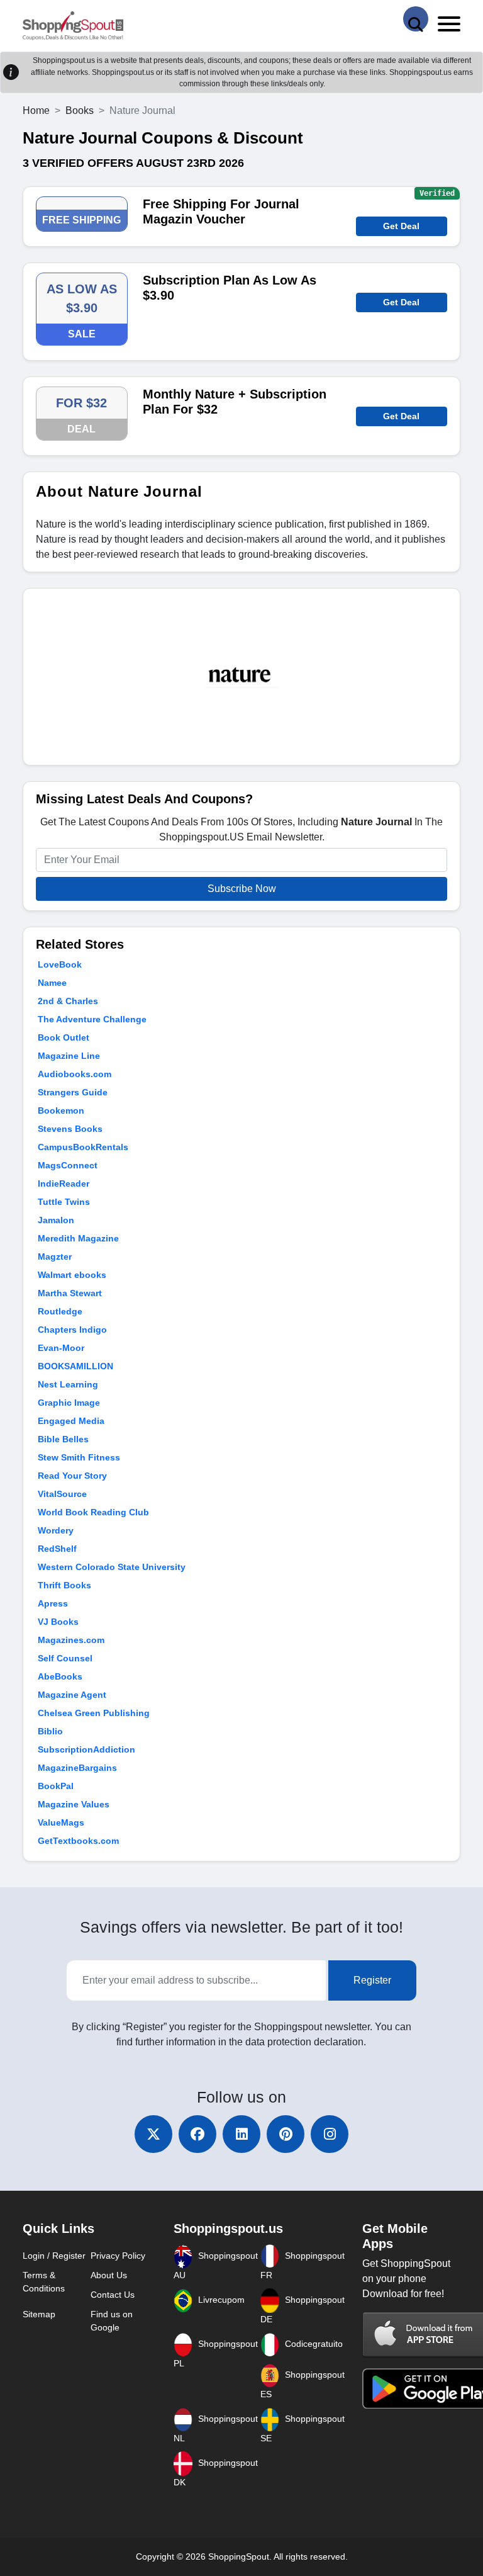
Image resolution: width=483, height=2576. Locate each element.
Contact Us (113, 2295)
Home (36, 110)
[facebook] (197, 2134)
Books (80, 110)
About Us (109, 2275)
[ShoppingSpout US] (73, 26)
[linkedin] (241, 2134)
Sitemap (39, 2314)
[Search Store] (416, 19)
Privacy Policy (118, 2256)
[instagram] (330, 2134)
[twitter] (153, 2134)
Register (372, 1980)
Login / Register (54, 2256)
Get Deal (401, 226)
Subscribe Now (242, 889)
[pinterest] (286, 2134)
